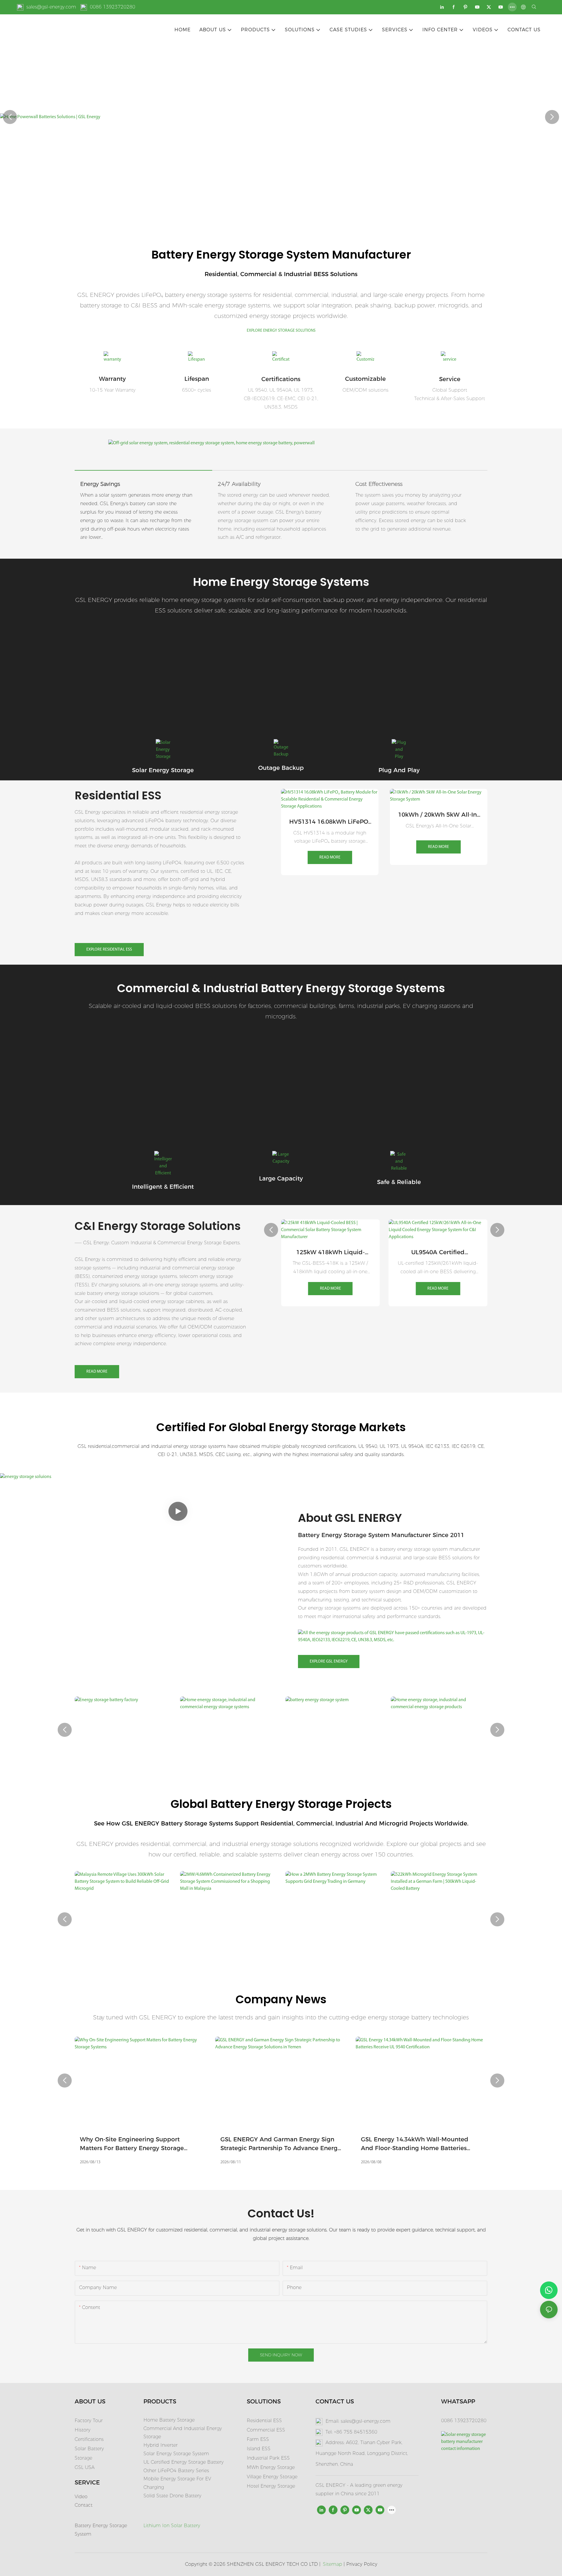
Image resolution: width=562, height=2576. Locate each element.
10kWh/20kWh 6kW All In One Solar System (438, 808)
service (450, 379)
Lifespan (197, 379)
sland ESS (259, 2449)
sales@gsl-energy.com (51, 7)
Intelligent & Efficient (163, 1187)
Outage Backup (281, 768)
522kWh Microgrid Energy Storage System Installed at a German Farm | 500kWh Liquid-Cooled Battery (332, 1959)
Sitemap (333, 2564)
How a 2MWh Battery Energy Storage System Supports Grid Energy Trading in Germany (227, 1959)
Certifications (281, 379)
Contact (84, 2505)
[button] (10, 117)
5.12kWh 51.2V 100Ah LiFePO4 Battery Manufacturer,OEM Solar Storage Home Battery (330, 815)
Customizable (365, 379)
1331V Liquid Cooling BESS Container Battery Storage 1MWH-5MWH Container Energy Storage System (438, 1253)
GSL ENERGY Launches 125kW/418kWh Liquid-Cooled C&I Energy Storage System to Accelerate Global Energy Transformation (446, 2144)
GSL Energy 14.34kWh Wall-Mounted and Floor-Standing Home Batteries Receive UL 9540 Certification (302, 2144)
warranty (112, 379)
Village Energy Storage (272, 2477)
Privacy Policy (362, 2564)
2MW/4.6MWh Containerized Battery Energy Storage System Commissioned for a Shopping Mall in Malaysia (120, 1959)
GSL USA (85, 2467)
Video (81, 2497)
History (83, 2430)
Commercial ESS (266, 2430)
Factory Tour (89, 2421)
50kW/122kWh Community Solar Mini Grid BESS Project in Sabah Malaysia (439, 1959)
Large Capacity (281, 1178)
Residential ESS (264, 2421)
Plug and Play (399, 770)
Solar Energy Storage (163, 770)
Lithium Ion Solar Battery (172, 2526)
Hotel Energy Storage (271, 2486)
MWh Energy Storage (271, 2467)
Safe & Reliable (399, 1182)
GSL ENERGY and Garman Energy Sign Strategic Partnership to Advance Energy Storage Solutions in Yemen (168, 2144)
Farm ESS (258, 2439)
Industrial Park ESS (268, 2458)
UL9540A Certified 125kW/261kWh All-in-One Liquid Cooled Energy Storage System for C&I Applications (330, 1253)
